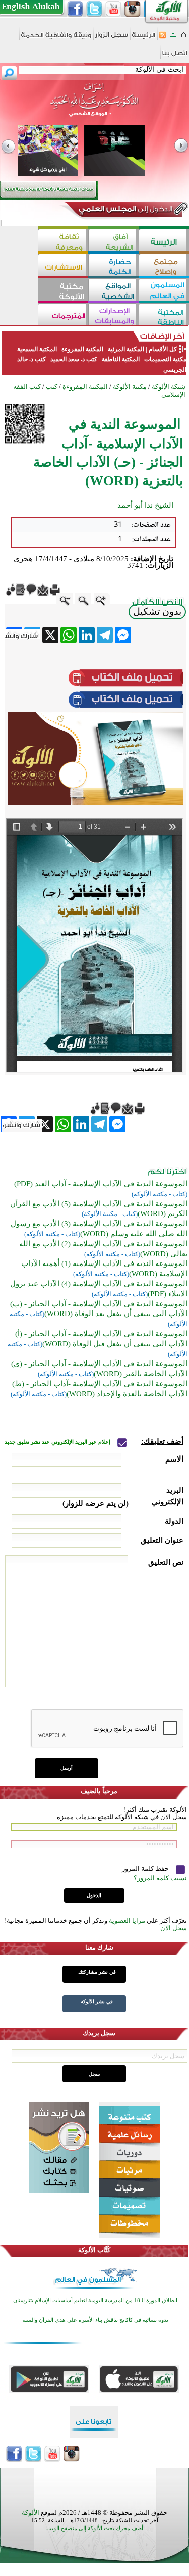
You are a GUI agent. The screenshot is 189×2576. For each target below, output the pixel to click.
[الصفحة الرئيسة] (184, 38)
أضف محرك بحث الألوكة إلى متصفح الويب (95, 2528)
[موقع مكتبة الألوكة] (63, 291)
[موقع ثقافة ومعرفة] (63, 241)
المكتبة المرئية (125, 349)
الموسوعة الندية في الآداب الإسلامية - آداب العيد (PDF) (101, 1184)
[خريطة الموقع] (173, 38)
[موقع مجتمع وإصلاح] (164, 266)
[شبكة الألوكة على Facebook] (75, 9)
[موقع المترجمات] (63, 315)
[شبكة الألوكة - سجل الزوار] (112, 38)
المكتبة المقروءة (82, 349)
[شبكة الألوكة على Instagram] (133, 9)
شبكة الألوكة (169, 387)
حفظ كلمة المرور (146, 1868)
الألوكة (30, 2513)
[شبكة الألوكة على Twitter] (94, 9)
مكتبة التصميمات (165, 359)
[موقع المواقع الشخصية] (113, 291)
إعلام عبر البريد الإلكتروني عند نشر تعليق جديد (58, 1442)
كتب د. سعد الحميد (74, 359)
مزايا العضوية (127, 1921)
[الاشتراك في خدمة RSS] (163, 38)
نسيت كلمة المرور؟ (160, 1878)
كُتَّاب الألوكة (94, 2250)
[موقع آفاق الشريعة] (113, 241)
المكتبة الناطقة (121, 359)
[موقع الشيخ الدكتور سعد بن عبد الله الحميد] (94, 105)
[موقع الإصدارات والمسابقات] (113, 315)
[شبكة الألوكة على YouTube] (113, 9)
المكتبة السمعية (37, 349)
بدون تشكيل (157, 612)
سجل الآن (174, 1928)
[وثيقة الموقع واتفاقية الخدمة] (56, 39)
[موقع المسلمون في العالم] (164, 291)
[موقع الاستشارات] (63, 266)
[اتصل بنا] (175, 56)
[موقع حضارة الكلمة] (113, 266)
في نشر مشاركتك (97, 1972)
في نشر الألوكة (97, 2001)
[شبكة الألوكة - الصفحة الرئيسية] (144, 39)
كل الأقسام (163, 349)
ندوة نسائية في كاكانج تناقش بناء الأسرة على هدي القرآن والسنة (95, 2320)
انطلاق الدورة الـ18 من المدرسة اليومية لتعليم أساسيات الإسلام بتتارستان (95, 2300)
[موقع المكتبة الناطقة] (164, 315)
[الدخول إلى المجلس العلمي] (124, 211)
